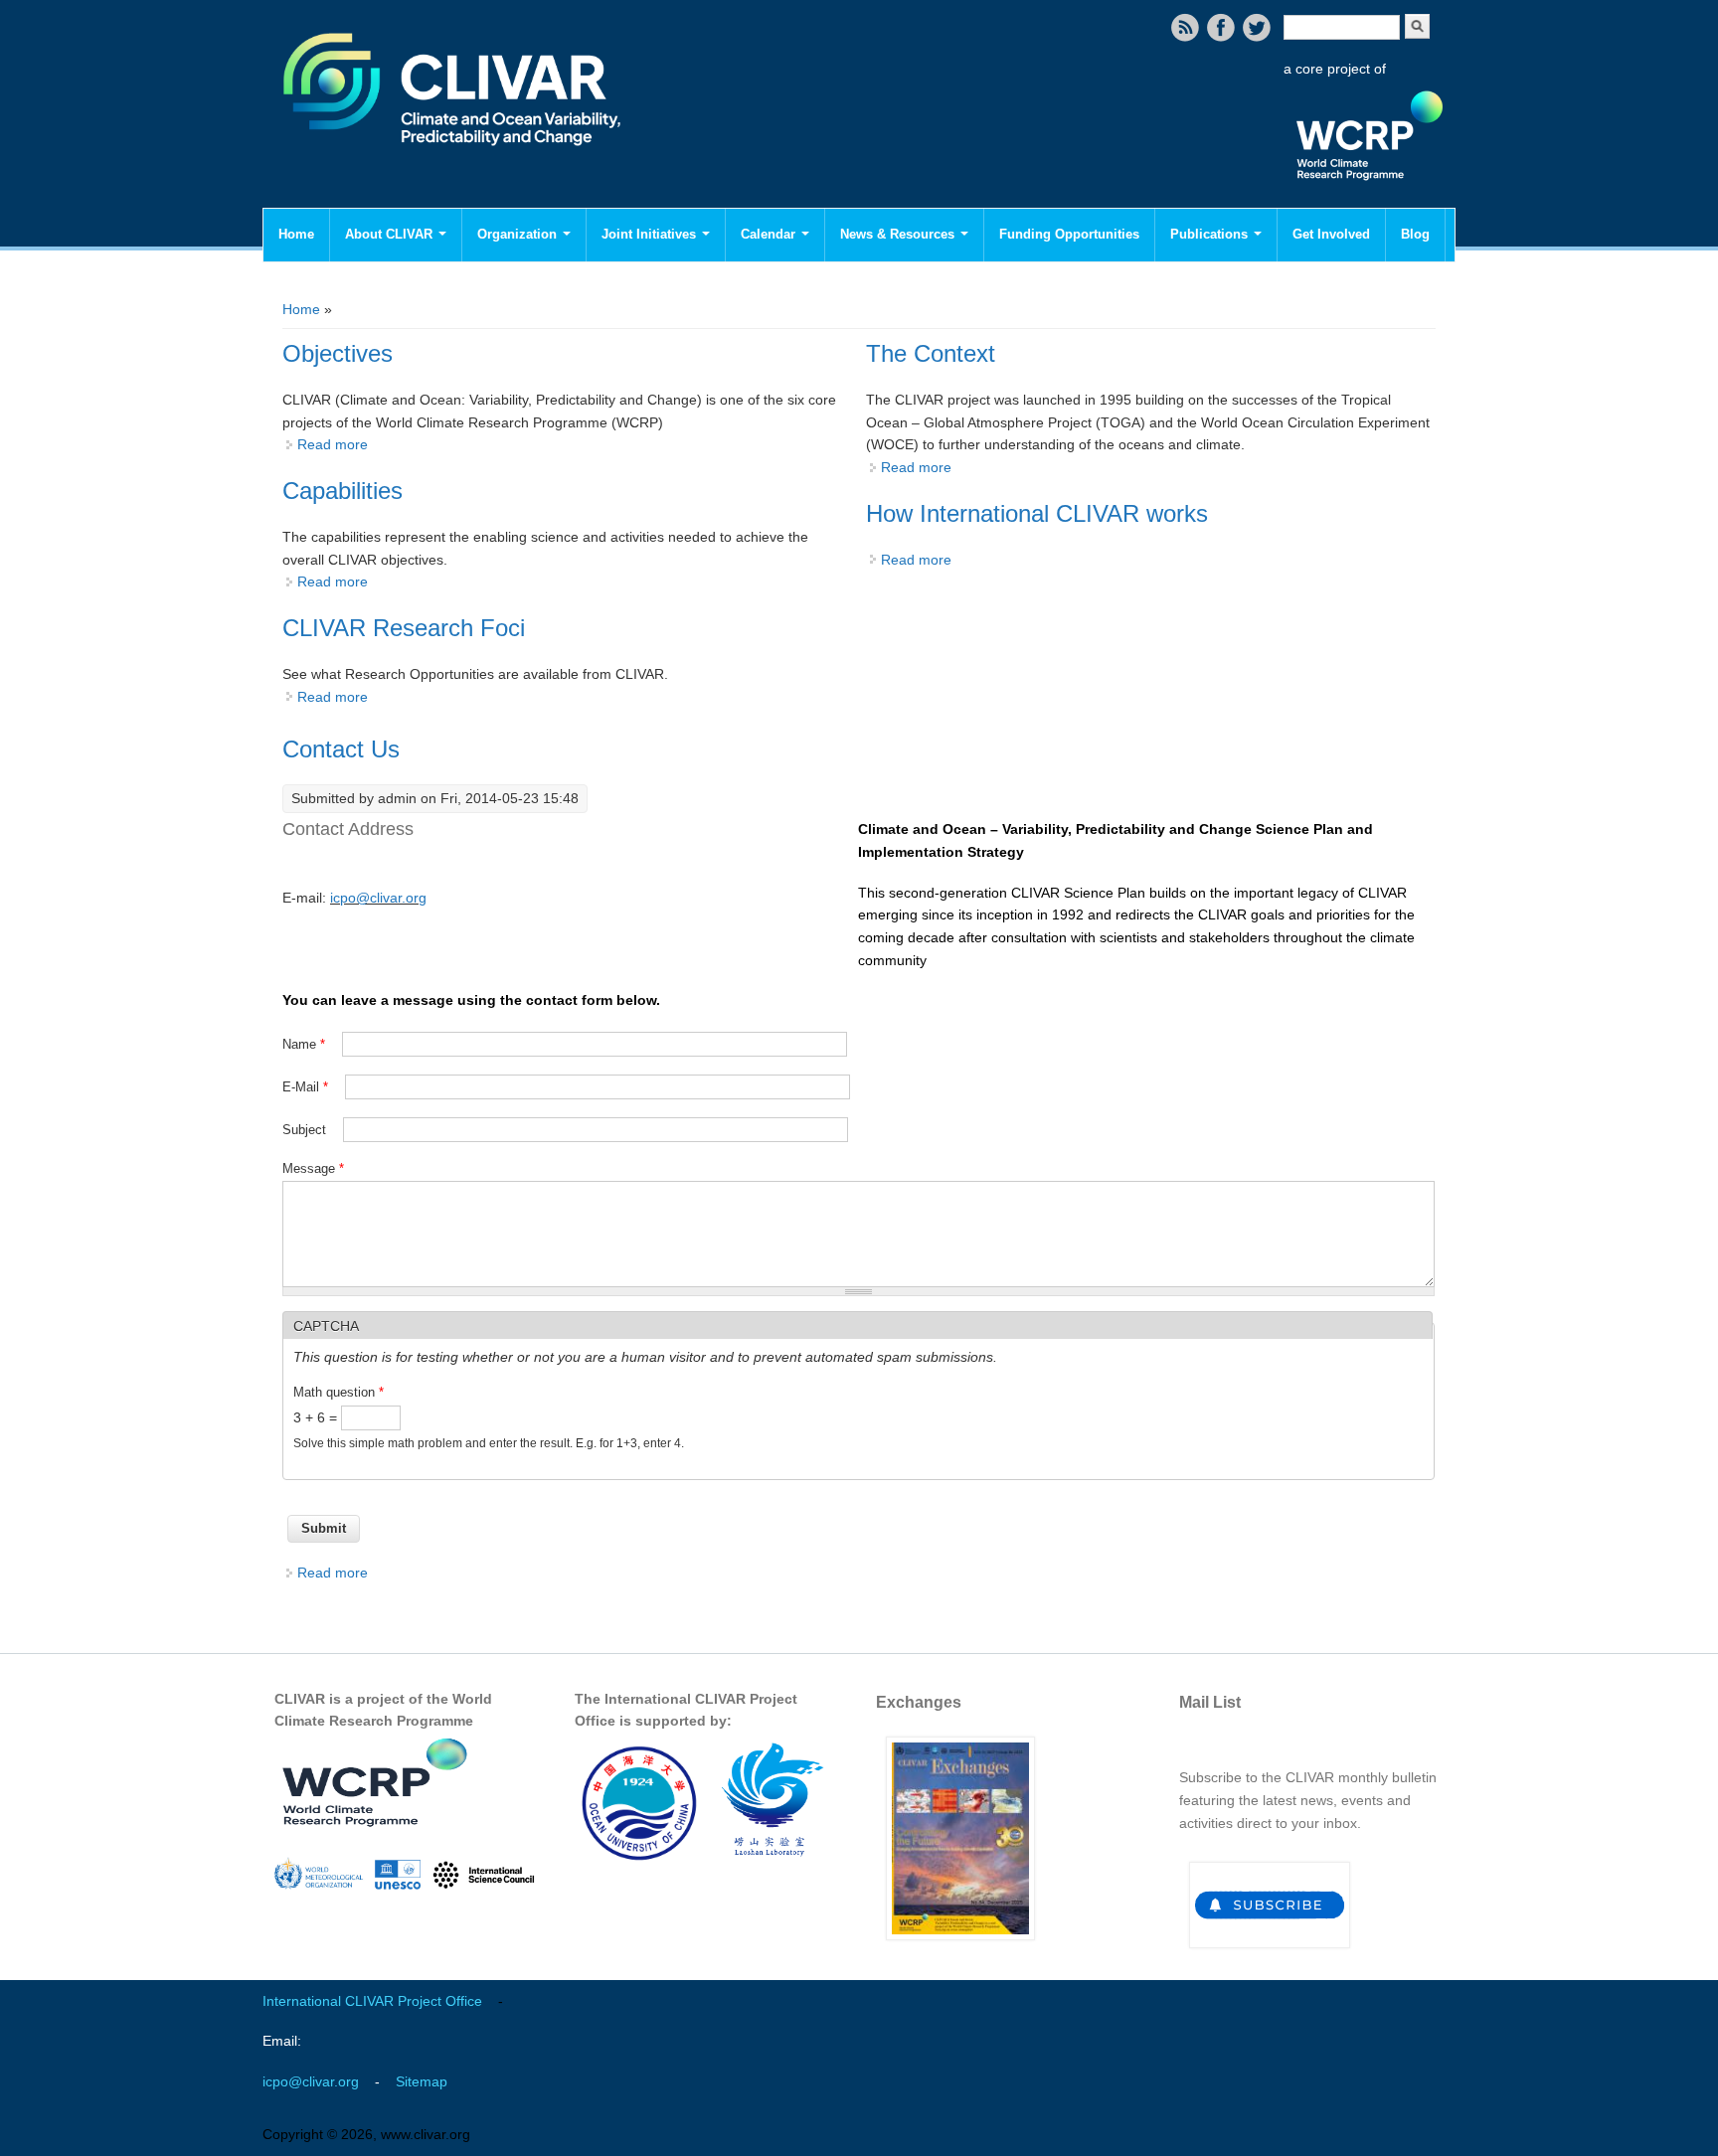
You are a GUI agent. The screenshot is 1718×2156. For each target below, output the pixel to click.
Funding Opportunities (1069, 234)
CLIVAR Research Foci (404, 628)
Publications (1211, 234)
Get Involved (1331, 234)
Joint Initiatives (651, 234)
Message (313, 1168)
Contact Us (341, 749)
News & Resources (899, 234)
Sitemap (422, 2081)
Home (296, 234)
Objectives (338, 353)
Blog (1415, 234)
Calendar (770, 234)
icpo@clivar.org (378, 898)
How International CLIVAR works (1037, 513)
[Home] (454, 159)
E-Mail (305, 1087)
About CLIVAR (391, 234)
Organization (519, 234)
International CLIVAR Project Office (372, 2001)
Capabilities (343, 491)
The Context (931, 353)
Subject (306, 1130)
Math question (339, 1392)
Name (304, 1044)
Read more (333, 444)
